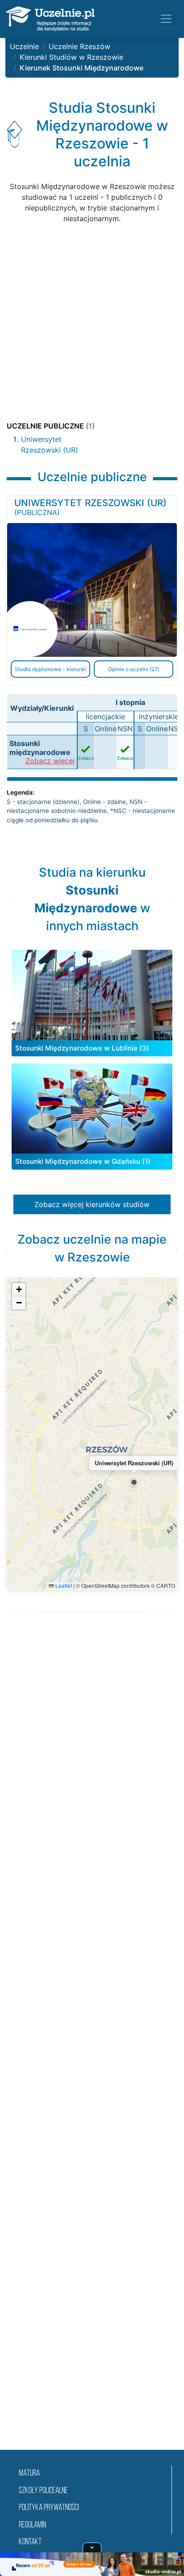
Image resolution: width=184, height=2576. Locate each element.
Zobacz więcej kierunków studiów (92, 1204)
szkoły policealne (43, 2491)
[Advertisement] (92, 323)
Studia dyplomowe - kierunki (51, 669)
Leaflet (63, 1585)
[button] (134, 1482)
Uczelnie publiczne (51, 426)
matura (29, 2474)
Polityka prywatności (49, 2508)
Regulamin (32, 2525)
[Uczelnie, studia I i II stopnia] (50, 19)
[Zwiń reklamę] (92, 2547)
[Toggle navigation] (166, 19)
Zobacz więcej (50, 761)
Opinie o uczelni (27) (134, 669)
